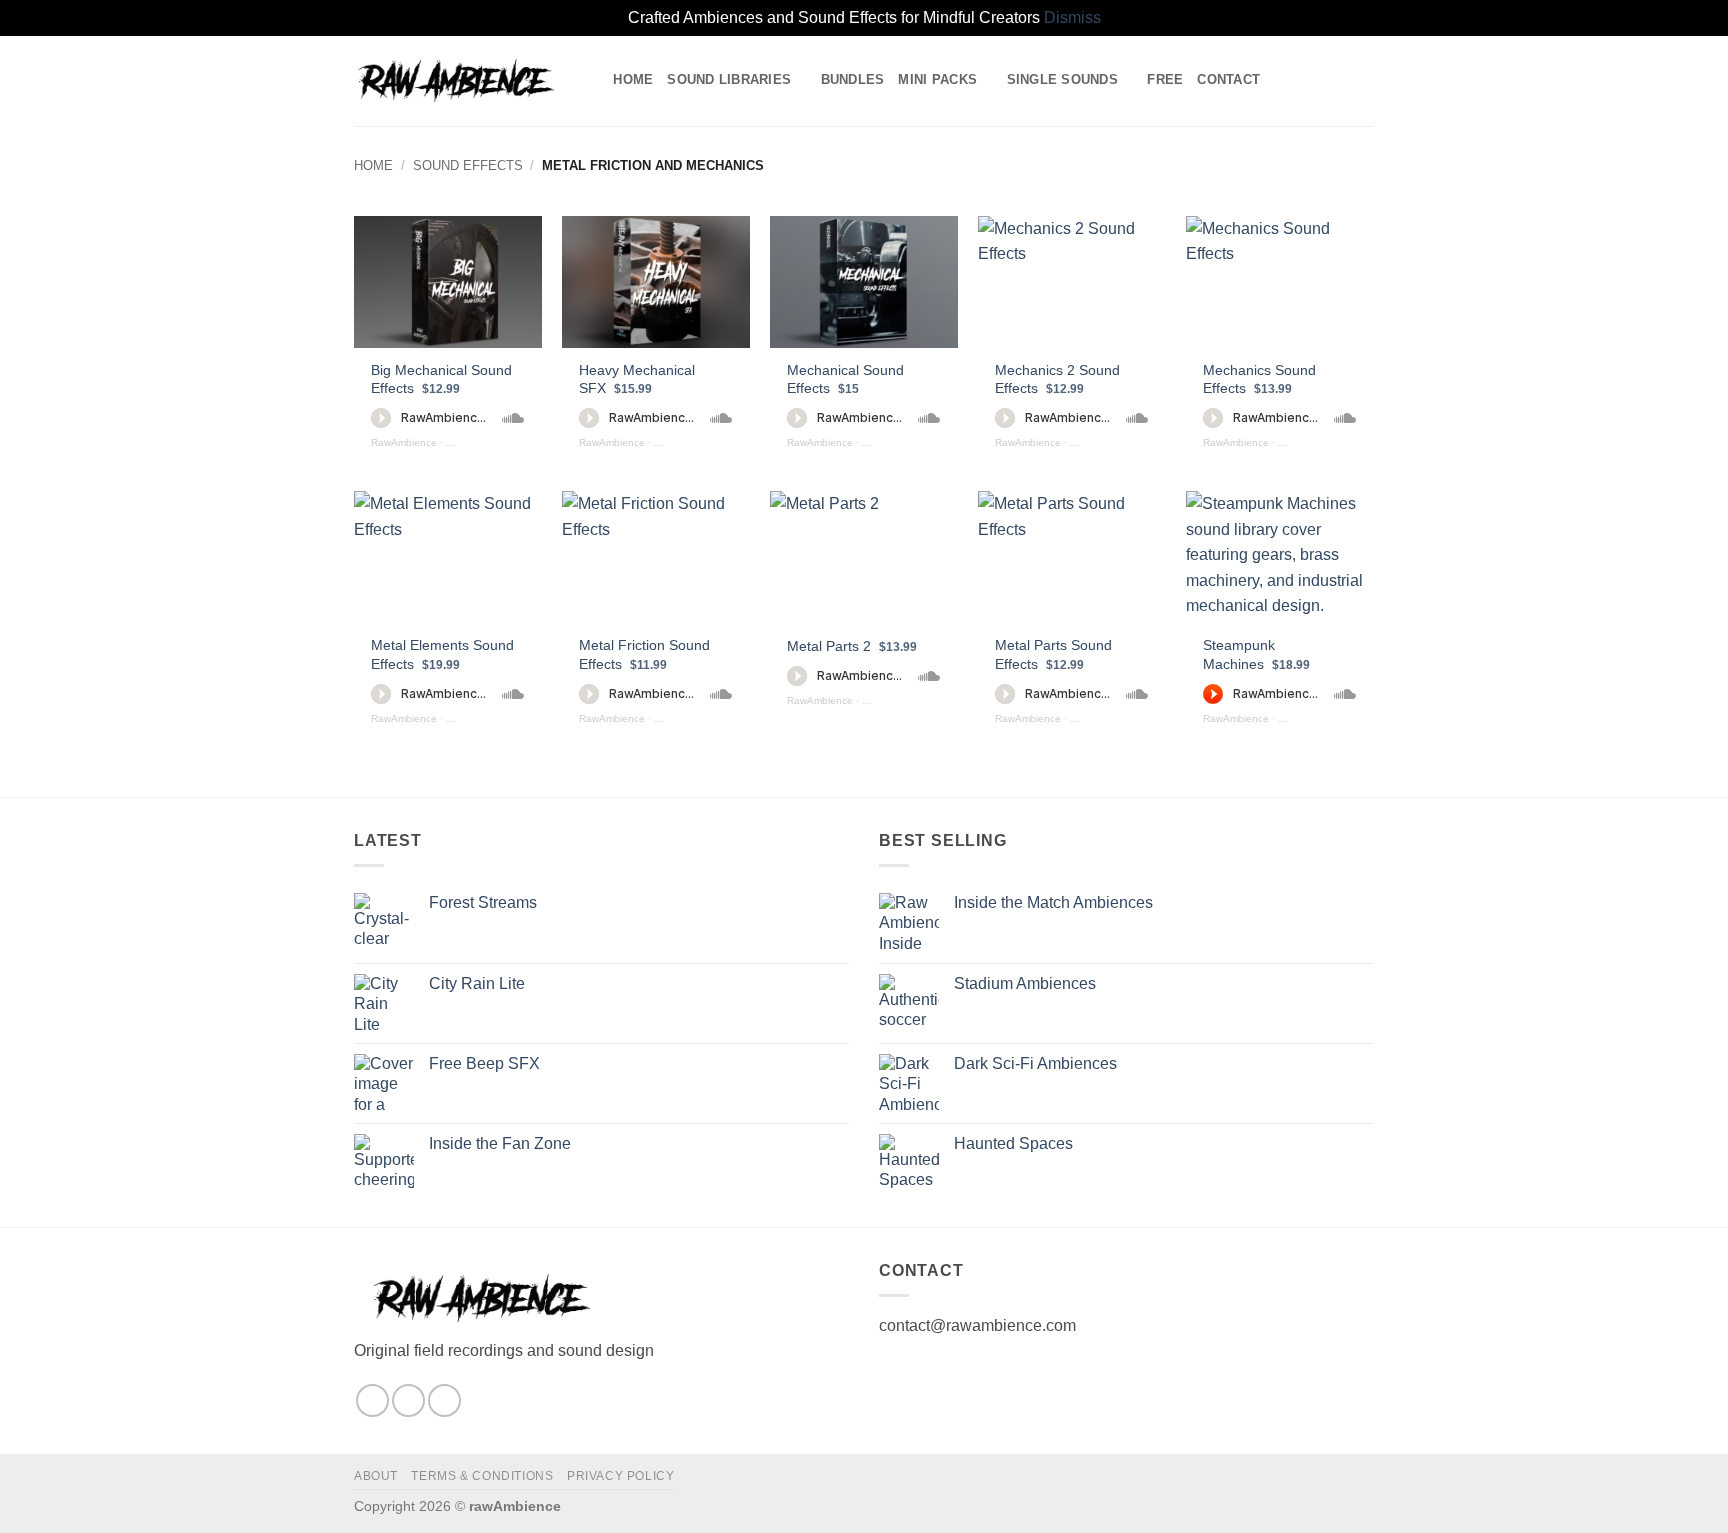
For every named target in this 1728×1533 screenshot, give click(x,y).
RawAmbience (404, 442)
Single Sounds (1062, 79)
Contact (1228, 79)
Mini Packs (937, 79)
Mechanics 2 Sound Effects (1057, 379)
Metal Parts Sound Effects (1053, 654)
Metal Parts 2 (852, 646)
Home (633, 79)
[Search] (591, 80)
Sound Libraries (729, 79)
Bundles (853, 79)
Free (1165, 79)
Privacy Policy (621, 1476)
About (376, 1476)
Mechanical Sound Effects (845, 379)
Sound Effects (468, 165)
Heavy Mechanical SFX (637, 379)
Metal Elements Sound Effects (442, 654)
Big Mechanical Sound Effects (441, 379)
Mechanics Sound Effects (1259, 379)
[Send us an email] (408, 1400)
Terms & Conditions (482, 1476)
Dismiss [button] (1072, 17)
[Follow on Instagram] (372, 1400)
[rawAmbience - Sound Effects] (454, 80)
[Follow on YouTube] (444, 1400)
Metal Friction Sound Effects (644, 654)
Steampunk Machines (1256, 654)
